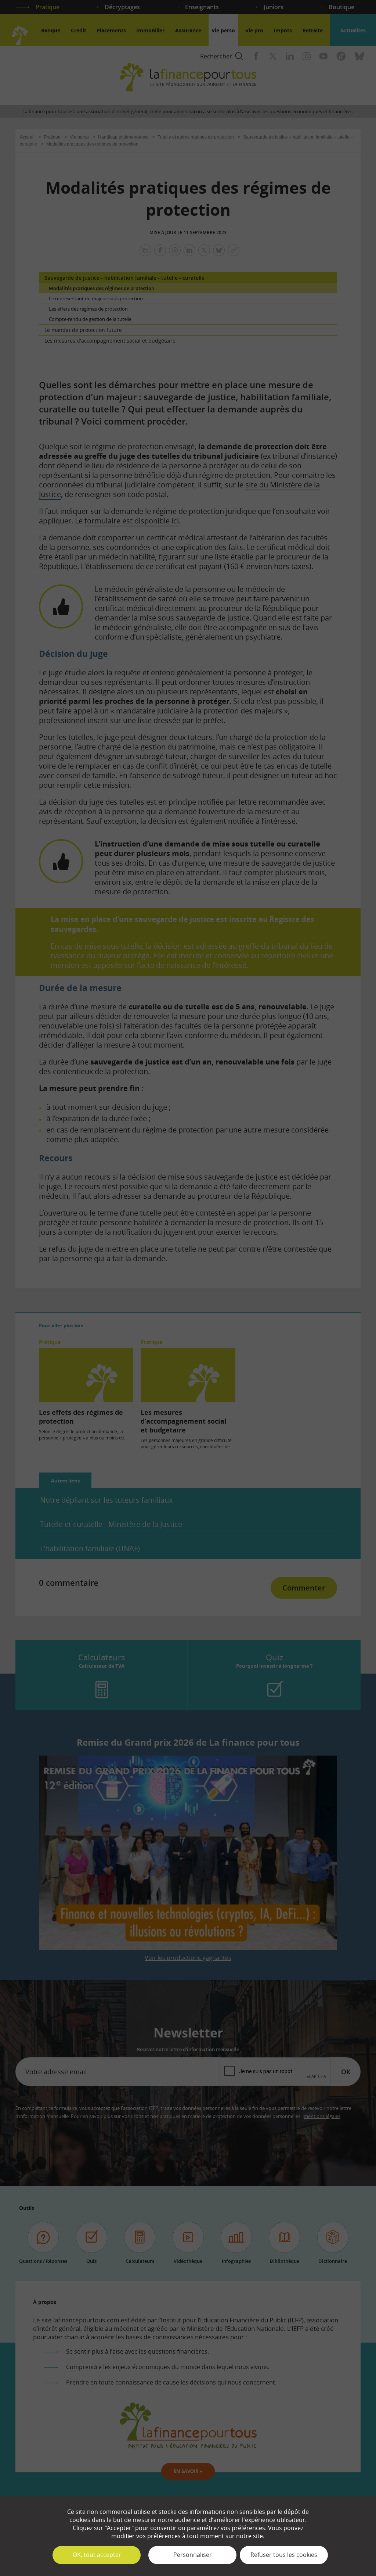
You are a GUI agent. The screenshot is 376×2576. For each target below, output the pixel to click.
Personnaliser (193, 2555)
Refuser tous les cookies (284, 2555)
